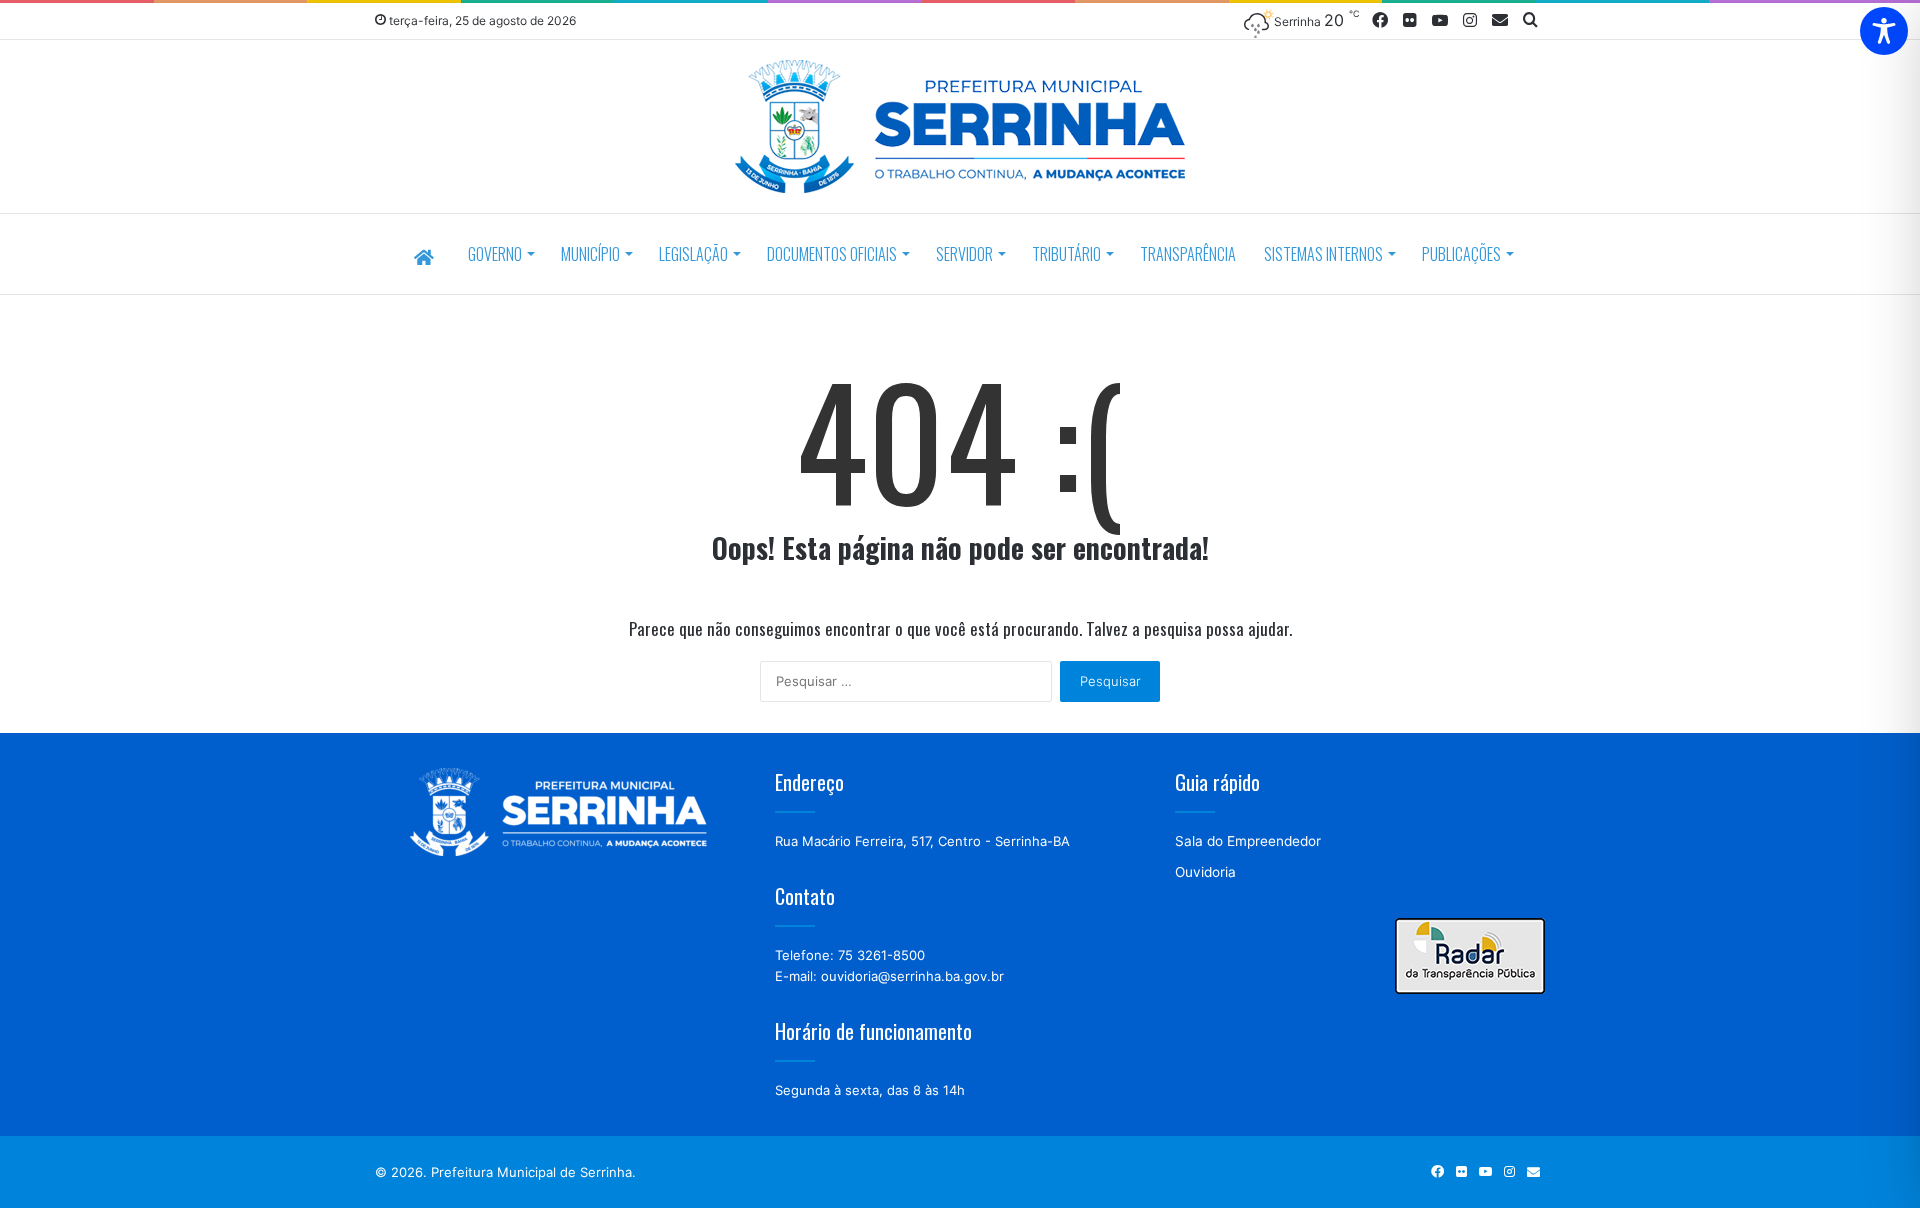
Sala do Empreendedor (1248, 841)
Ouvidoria (1205, 872)
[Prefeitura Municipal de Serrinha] (960, 129)
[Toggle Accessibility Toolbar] (1884, 31)
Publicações (1461, 254)
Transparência (1188, 254)
